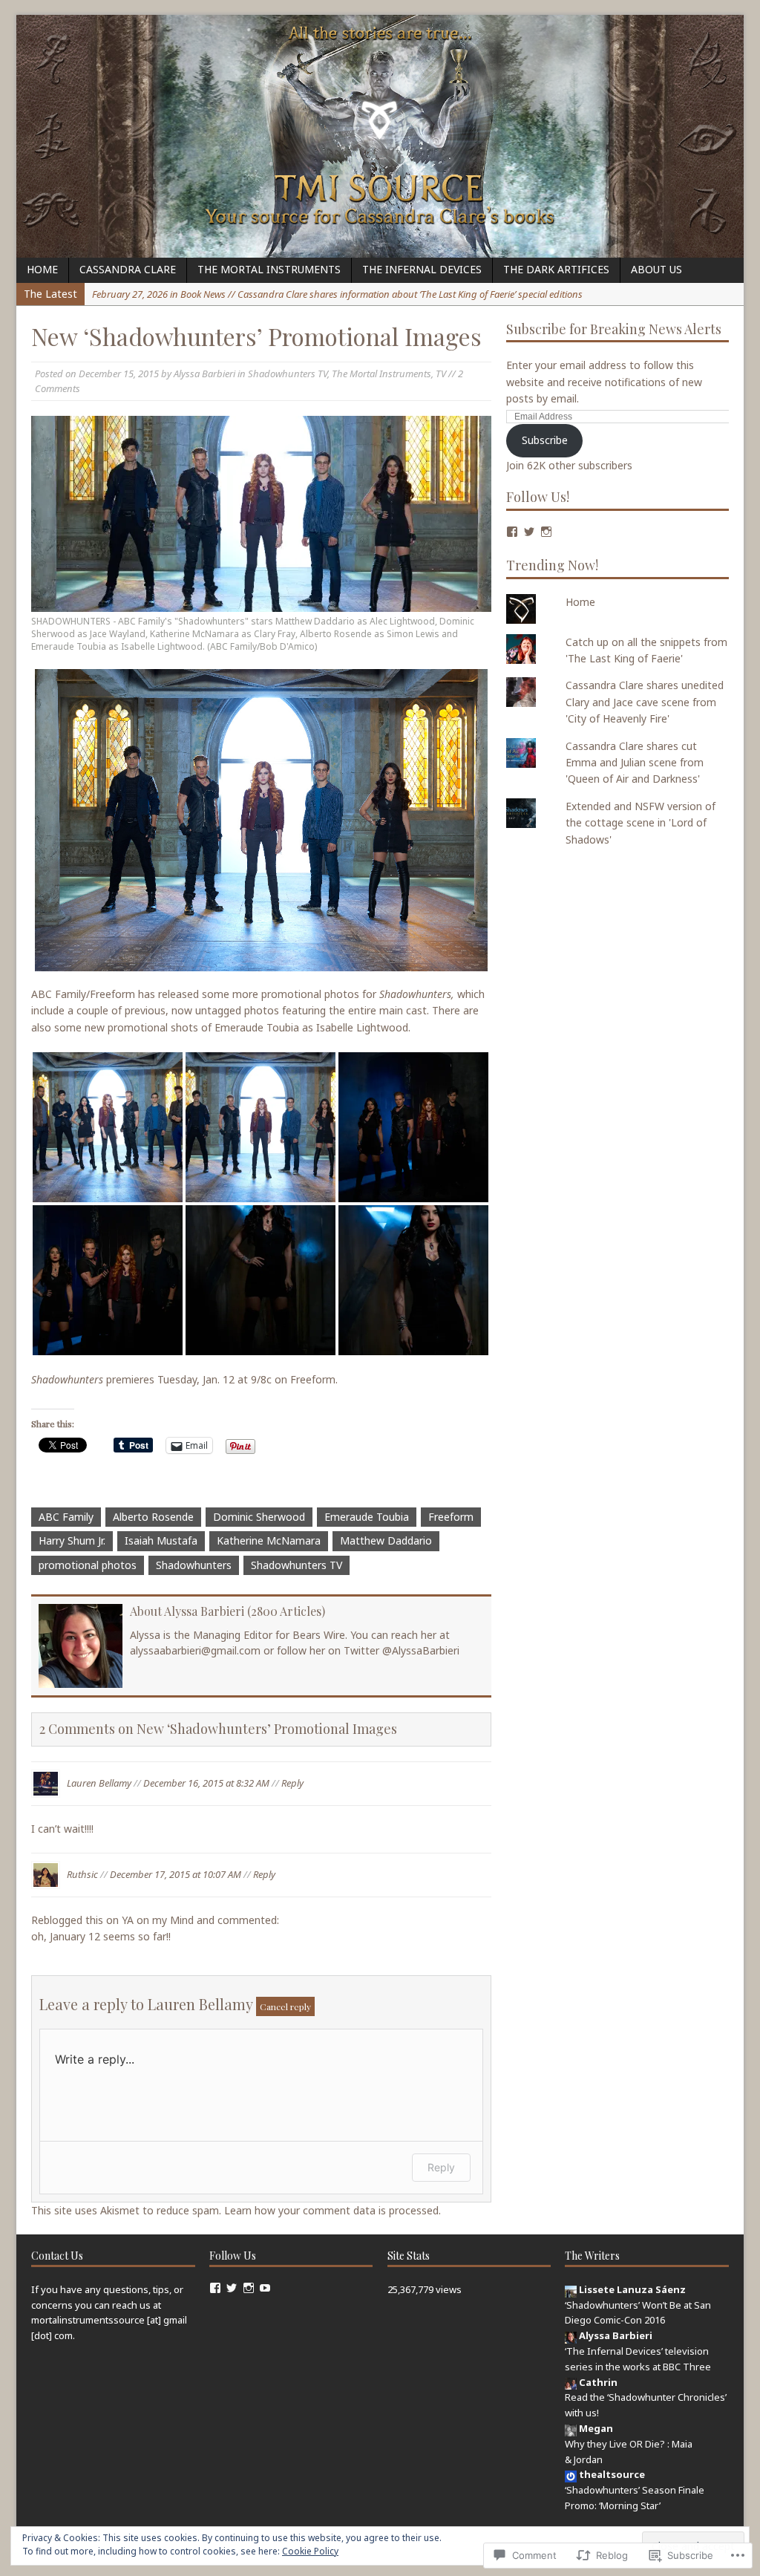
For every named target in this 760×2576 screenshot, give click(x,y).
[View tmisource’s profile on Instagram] (546, 532)
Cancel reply (285, 2006)
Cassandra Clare (128, 269)
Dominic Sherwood (259, 1517)
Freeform (451, 1517)
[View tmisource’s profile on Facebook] (512, 532)
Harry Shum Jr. (72, 1540)
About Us (656, 269)
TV (441, 374)
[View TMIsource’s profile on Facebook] (215, 2288)
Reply (292, 1782)
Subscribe (545, 440)
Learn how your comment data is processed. (332, 2210)
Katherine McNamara (269, 1540)
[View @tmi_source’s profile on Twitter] (232, 2288)
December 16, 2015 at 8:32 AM (206, 1782)
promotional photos (88, 1565)
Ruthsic (82, 1874)
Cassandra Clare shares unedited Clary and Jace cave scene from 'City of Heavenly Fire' (645, 702)
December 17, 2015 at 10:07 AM (176, 1874)
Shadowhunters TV (288, 374)
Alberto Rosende (153, 1517)
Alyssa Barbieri (204, 374)
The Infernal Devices (422, 269)
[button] (108, 1127)
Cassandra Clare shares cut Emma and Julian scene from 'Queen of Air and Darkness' (635, 763)
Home (42, 269)
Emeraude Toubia (367, 1517)
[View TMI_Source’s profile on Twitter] (529, 532)
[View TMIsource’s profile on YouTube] (265, 2288)
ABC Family (66, 1517)
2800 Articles (286, 1611)
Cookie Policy (310, 2551)
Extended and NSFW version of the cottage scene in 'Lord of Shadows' (641, 823)
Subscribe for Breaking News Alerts (614, 329)
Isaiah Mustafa (161, 1540)
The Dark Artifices (556, 269)
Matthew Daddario (386, 1540)
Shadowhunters (194, 1565)
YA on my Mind (158, 1920)
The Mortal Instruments (269, 269)
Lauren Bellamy (99, 1782)
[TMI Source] (380, 136)
